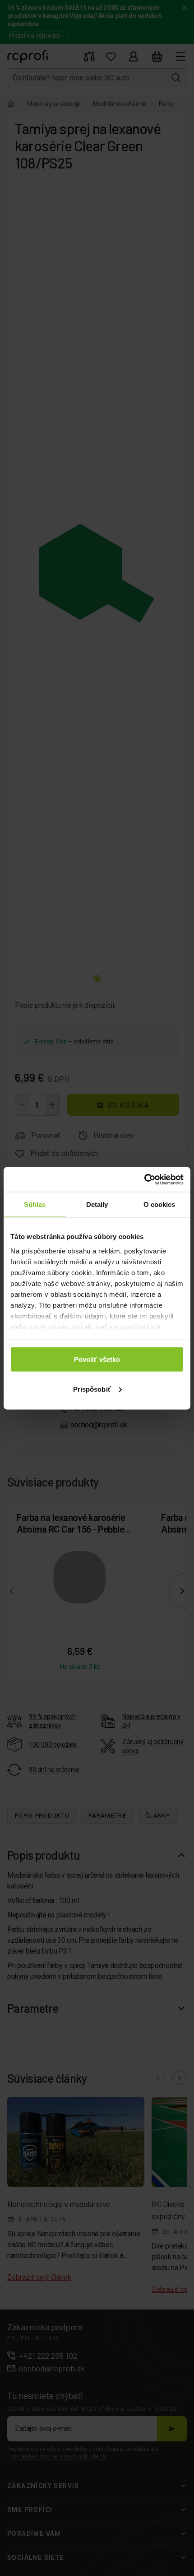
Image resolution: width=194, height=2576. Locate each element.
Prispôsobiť (92, 1389)
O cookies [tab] (159, 1204)
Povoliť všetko (97, 1359)
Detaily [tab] (97, 1204)
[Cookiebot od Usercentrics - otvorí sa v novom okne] (144, 1179)
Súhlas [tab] (35, 1204)
